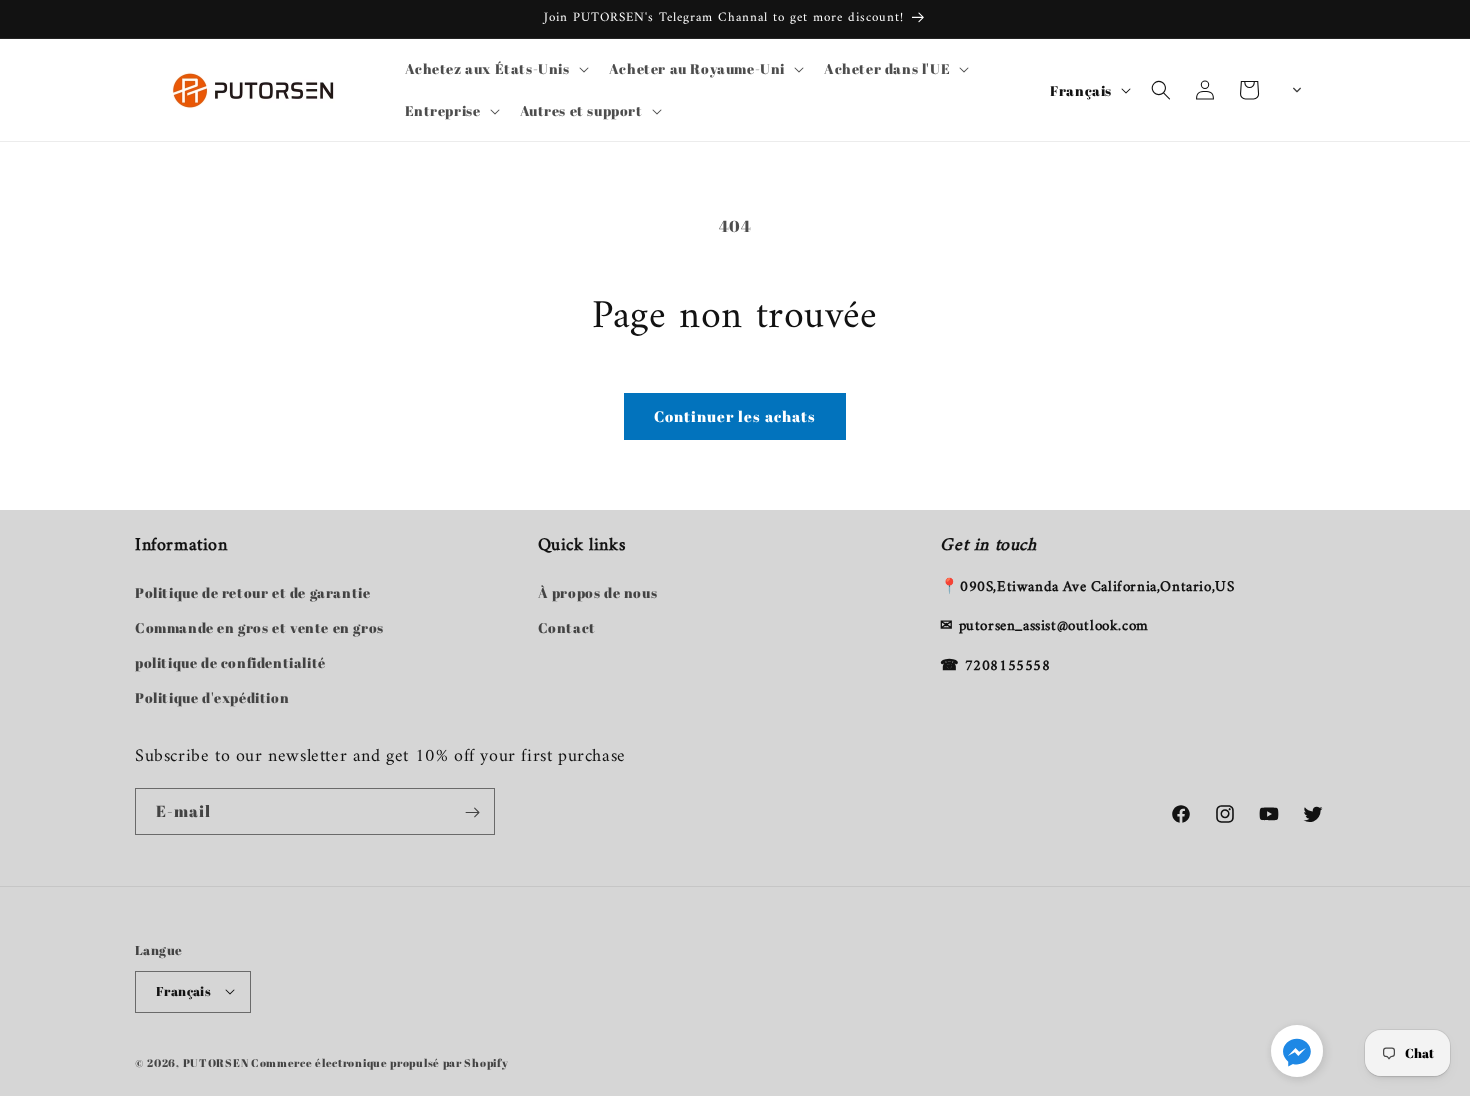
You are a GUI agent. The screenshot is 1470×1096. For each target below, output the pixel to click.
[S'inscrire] (472, 812)
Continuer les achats (735, 416)
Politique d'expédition (212, 697)
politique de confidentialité (230, 662)
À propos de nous (598, 592)
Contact (567, 627)
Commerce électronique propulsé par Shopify (379, 1061)
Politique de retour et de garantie (252, 592)
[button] (495, 69)
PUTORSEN (216, 1061)
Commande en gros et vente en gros (259, 627)
